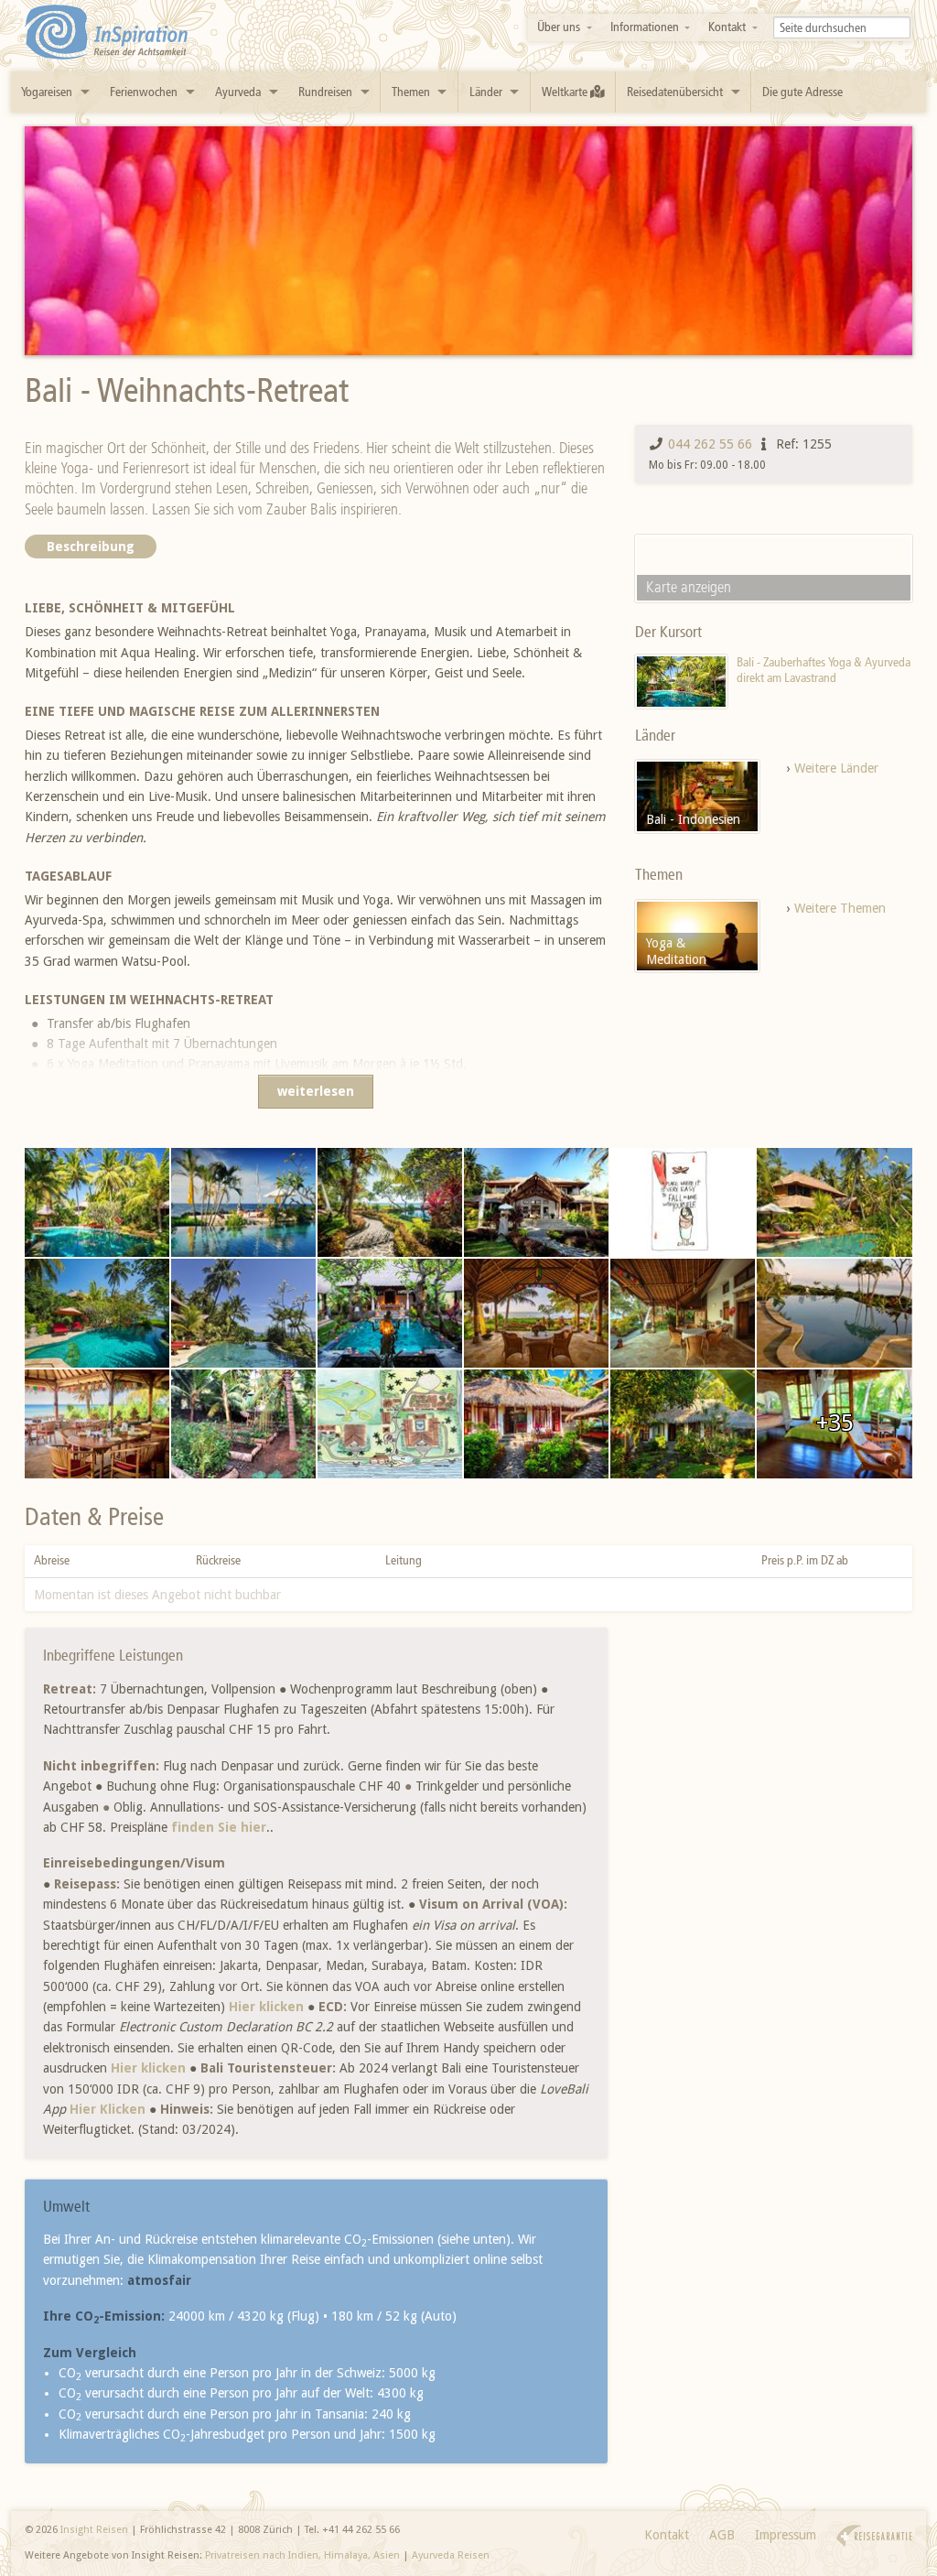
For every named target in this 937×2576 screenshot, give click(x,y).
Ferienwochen (144, 92)
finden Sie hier (219, 1827)
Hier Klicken (108, 2109)
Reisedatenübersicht (675, 92)
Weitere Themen (840, 908)
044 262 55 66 (710, 444)
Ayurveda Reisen (451, 2555)
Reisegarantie (874, 2536)
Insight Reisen (94, 2530)
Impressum (786, 2535)
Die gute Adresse (802, 92)
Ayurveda (238, 92)
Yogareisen (47, 92)
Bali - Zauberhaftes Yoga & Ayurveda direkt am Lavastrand (824, 671)
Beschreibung (91, 547)
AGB (722, 2535)
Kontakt (727, 27)
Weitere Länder (836, 768)
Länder (486, 92)
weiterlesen (316, 1091)
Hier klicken (266, 2007)
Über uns (559, 27)
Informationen (645, 27)
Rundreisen (325, 92)
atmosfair (159, 2280)
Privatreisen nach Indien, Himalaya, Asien (302, 2555)
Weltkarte (566, 92)
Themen (411, 92)
